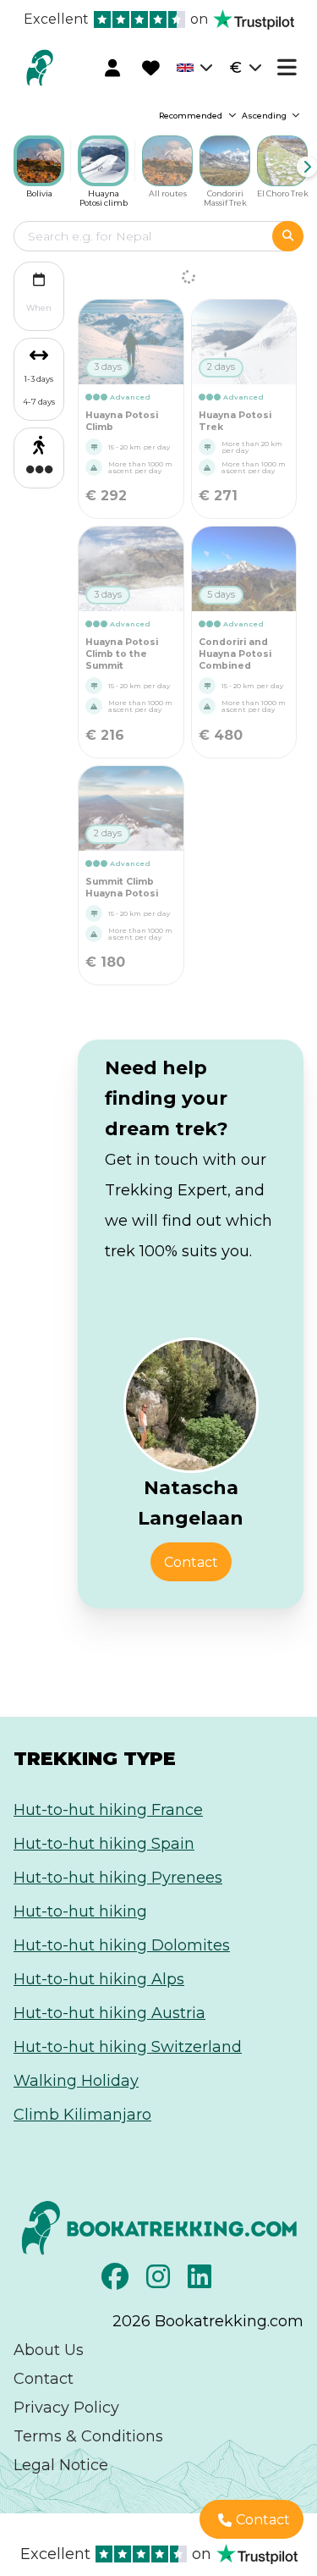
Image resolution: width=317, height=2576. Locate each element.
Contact (44, 2379)
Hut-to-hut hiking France (108, 1810)
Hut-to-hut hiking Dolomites (122, 1945)
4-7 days (39, 402)
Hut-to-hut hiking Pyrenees (118, 1878)
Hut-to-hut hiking (80, 1911)
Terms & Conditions (88, 2436)
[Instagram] (160, 2281)
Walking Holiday (76, 2081)
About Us (49, 2350)
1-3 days (39, 379)
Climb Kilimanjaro (82, 2115)
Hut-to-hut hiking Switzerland (128, 2047)
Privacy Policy (66, 2408)
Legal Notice (61, 2465)
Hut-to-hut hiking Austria (109, 2013)
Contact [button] (191, 1562)
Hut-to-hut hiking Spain (104, 1844)
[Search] (288, 236)
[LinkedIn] (202, 2281)
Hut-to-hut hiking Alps (99, 1979)
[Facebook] (117, 2281)
